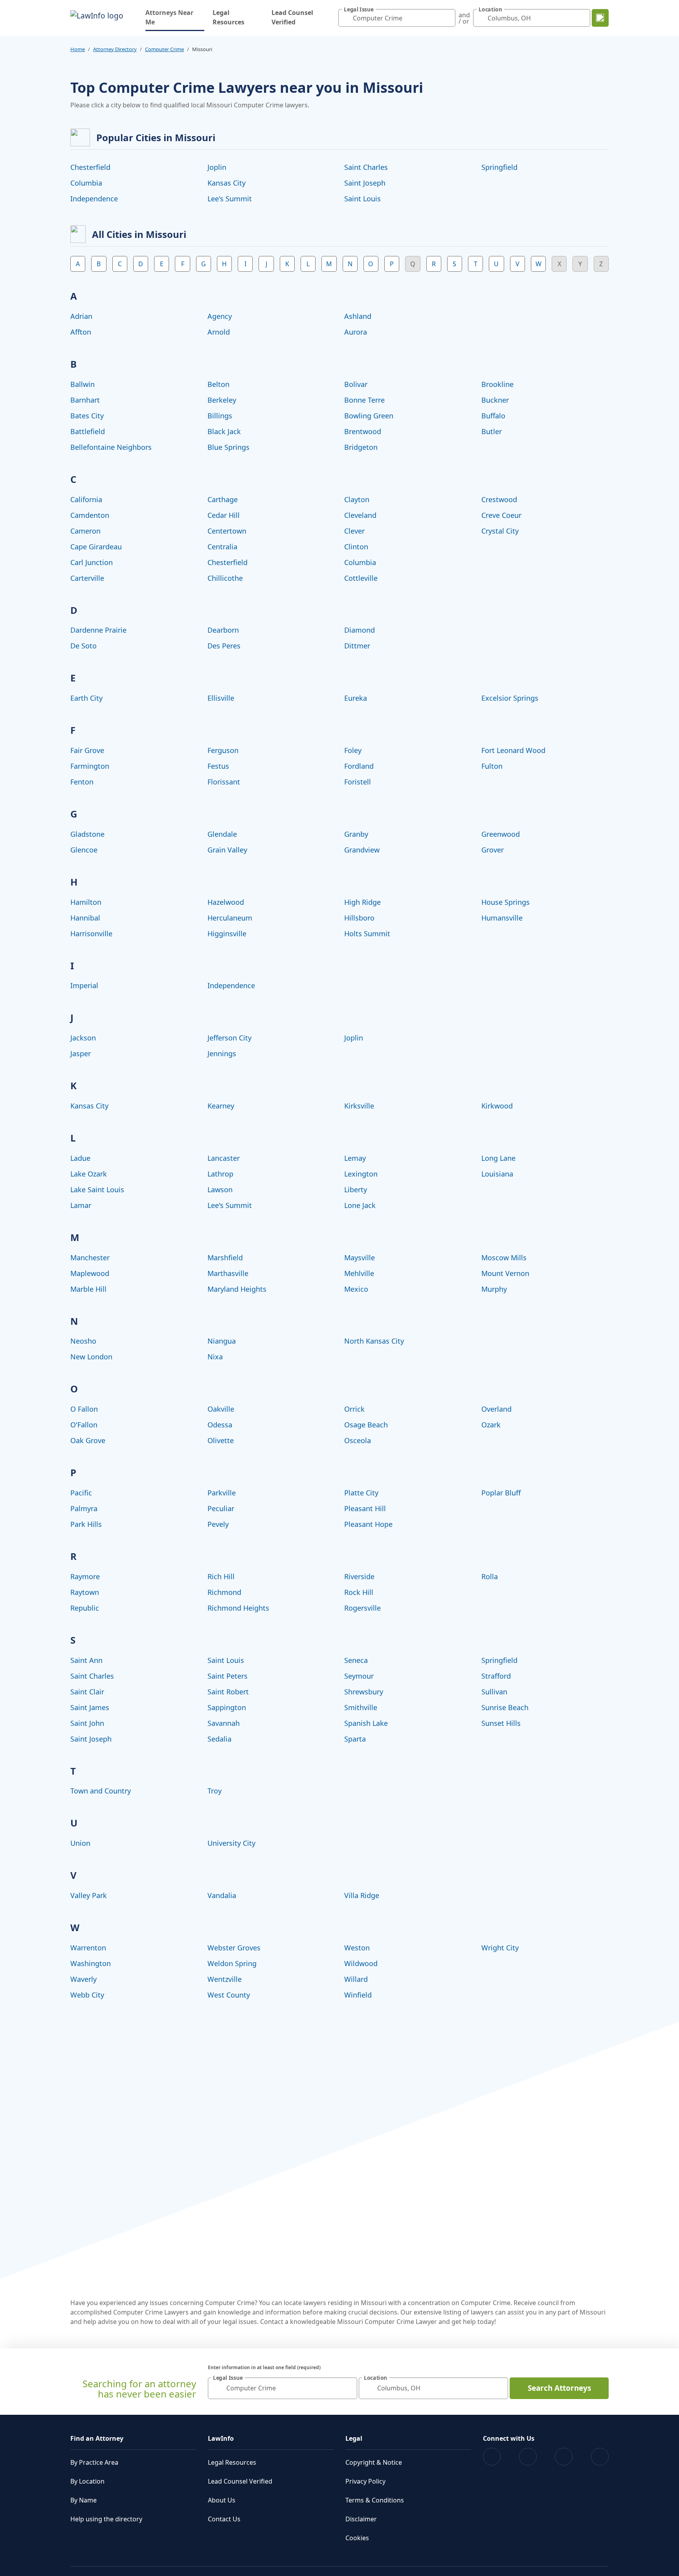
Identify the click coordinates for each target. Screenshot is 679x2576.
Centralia (222, 547)
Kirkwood (497, 1106)
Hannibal (85, 918)
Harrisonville (91, 934)
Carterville (87, 578)
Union (80, 1843)
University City (231, 1843)
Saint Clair (87, 1692)
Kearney (221, 1106)
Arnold (219, 332)
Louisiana (497, 1174)
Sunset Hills (501, 1723)
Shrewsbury (364, 1692)
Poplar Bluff (501, 1493)
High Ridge (362, 902)
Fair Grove (87, 750)
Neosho (83, 1341)
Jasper (81, 1053)
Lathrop (220, 1174)
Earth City (86, 698)
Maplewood (90, 1273)
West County (229, 1995)
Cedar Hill (224, 515)
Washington (91, 1963)
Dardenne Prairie (98, 630)
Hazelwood (226, 902)
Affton (81, 332)
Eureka (356, 698)
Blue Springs (228, 447)
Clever (354, 531)
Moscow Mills (504, 1258)
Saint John (87, 1723)
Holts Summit (367, 934)
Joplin (217, 167)
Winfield (358, 1995)
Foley (353, 750)
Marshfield (225, 1258)
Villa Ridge (362, 1895)
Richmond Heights (238, 1608)
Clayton (357, 499)
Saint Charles (366, 167)
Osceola (358, 1440)
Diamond (360, 630)
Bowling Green (369, 416)
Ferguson (223, 750)
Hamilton (86, 902)
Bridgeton (361, 447)
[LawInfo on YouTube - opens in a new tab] (564, 2457)
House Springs (506, 902)
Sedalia (219, 1739)
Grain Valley (227, 850)
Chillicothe (225, 578)
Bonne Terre (364, 400)
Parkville (222, 1493)
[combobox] (397, 18)
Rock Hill (359, 1592)
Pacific (81, 1493)
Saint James (90, 1707)
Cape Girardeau (96, 547)
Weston (357, 1948)
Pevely (218, 1524)
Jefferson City (229, 1038)
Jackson (83, 1038)
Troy (215, 1791)
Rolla (490, 1576)
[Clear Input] (448, 18)
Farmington (90, 766)
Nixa (215, 1357)
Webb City (87, 1995)
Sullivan (494, 1692)
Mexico (356, 1289)
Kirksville (359, 1106)
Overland (496, 1409)
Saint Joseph (365, 183)
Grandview (362, 850)
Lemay (355, 1158)
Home (78, 49)
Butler (492, 431)
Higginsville (227, 934)
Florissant (224, 782)
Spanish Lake (366, 1723)
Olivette (221, 1440)
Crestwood (499, 499)
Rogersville (362, 1608)
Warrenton (88, 1948)
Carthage (223, 499)
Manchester (90, 1258)
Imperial (84, 985)
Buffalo (493, 416)
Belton (218, 384)
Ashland (358, 316)
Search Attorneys (559, 2388)
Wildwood (361, 1963)
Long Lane (498, 1158)
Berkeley (222, 400)
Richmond (224, 1592)
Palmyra (84, 1508)
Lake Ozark (89, 1174)
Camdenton (90, 515)
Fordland (359, 766)
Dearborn (223, 630)
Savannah (224, 1723)
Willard (356, 1979)
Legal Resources (228, 17)
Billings (220, 416)
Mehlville (359, 1273)
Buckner (495, 400)
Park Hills (86, 1524)
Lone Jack (360, 1205)
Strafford (496, 1676)
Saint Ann (86, 1660)
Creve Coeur (501, 515)
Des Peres (224, 646)
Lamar (81, 1205)
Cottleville (361, 578)
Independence (94, 199)
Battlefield (88, 431)
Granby (356, 834)
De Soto (83, 646)
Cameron (85, 531)
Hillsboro (359, 918)
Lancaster (224, 1158)
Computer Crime (164, 49)
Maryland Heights (237, 1289)
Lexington (361, 1174)
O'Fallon (84, 1425)
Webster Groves (234, 1948)
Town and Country (101, 1791)
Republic (85, 1608)
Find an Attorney (97, 2438)
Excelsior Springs (510, 698)
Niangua (222, 1341)
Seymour (359, 1676)
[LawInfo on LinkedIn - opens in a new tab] (600, 2457)
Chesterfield (90, 167)
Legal (354, 2438)
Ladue (80, 1158)
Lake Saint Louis (97, 1189)
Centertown (227, 531)
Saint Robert (228, 1692)
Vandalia (222, 1895)
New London (91, 1357)
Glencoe (84, 850)
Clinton (356, 547)
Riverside (359, 1576)
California (86, 499)
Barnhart (85, 400)
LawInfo (221, 2438)
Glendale (222, 834)
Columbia (86, 183)
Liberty (356, 1189)
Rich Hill (221, 1576)
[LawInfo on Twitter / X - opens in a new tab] (528, 2457)
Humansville (502, 918)
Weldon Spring (232, 1963)
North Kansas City (374, 1341)
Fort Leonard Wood (513, 750)
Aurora (356, 332)
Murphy (494, 1289)
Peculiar (221, 1508)
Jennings (222, 1053)
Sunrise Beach (505, 1707)
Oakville (221, 1409)
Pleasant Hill (365, 1508)
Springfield (499, 167)
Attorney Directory (115, 49)
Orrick (354, 1409)
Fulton (492, 766)
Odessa (220, 1425)
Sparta (355, 1739)
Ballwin (83, 384)
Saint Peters (228, 1676)
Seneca (356, 1660)
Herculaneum (230, 918)
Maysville (360, 1258)
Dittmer (357, 646)
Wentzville (225, 1979)
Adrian (81, 316)
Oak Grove (88, 1440)
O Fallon (84, 1409)
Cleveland (360, 515)
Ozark (491, 1425)
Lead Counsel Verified (292, 17)
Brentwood (363, 431)
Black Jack (224, 431)
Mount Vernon (505, 1273)
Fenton (82, 782)
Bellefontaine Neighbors (111, 447)
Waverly (83, 1979)
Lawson (220, 1189)
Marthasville (228, 1273)
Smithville (361, 1707)
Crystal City (500, 531)
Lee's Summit (230, 199)
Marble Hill (88, 1289)
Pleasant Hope (368, 1524)
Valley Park (89, 1895)
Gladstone (87, 834)
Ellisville (221, 698)
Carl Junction (92, 562)
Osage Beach (366, 1425)
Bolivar (356, 384)
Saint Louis (362, 199)
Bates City (87, 416)
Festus (218, 766)
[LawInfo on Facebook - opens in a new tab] (492, 2457)
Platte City (361, 1493)
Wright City (500, 1948)
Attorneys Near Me (175, 17)
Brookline (497, 384)
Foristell (358, 782)
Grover (493, 850)
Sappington (227, 1707)
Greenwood (501, 834)
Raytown (85, 1592)
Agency (220, 316)
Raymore (85, 1576)
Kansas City (227, 183)
